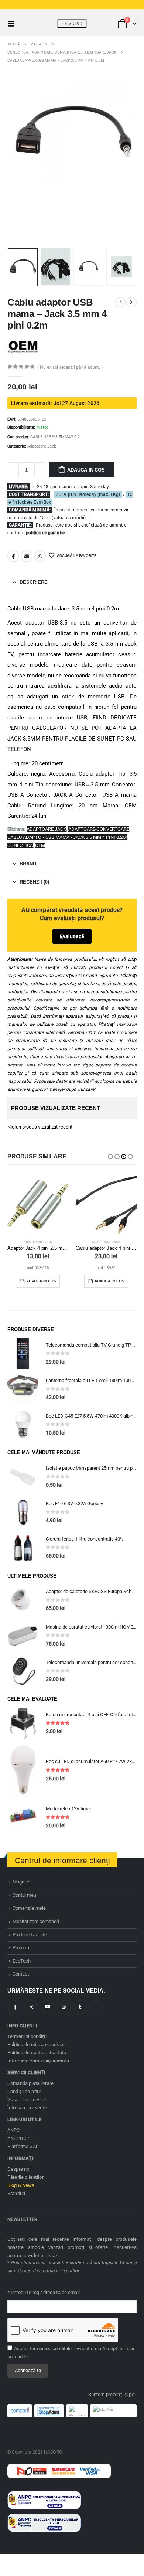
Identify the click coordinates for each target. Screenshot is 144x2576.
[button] (13, 24)
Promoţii (21, 1948)
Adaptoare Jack (42, 446)
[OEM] (23, 347)
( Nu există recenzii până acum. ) (70, 367)
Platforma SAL (23, 2146)
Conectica (20, 845)
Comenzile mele (29, 1908)
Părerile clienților (25, 2177)
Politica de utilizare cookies (37, 2044)
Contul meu (24, 1895)
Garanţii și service (27, 2099)
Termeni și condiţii (27, 2036)
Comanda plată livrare (30, 2083)
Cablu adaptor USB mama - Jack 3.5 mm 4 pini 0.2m (67, 837)
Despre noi (19, 2169)
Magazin (21, 1882)
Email (27, 556)
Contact (21, 1974)
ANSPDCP (18, 2138)
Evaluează (72, 936)
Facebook (13, 556)
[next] (131, 302)
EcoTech (22, 1961)
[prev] (120, 302)
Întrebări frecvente (27, 2108)
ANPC (14, 2130)
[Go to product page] (38, 1204)
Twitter (31, 2007)
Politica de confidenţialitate (37, 2053)
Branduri (16, 2193)
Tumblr (80, 2007)
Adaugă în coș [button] (41, 1281)
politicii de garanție (45, 533)
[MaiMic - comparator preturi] (113, 2411)
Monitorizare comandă (36, 1921)
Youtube (47, 2007)
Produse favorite (30, 1935)
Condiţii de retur (24, 2091)
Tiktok (96, 2007)
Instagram (64, 2007)
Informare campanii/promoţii (38, 2061)
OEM (40, 845)
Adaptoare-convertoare (99, 829)
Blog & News (21, 2185)
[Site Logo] (72, 24)
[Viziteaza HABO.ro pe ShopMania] (49, 2411)
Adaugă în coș (86, 470)
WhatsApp (40, 556)
